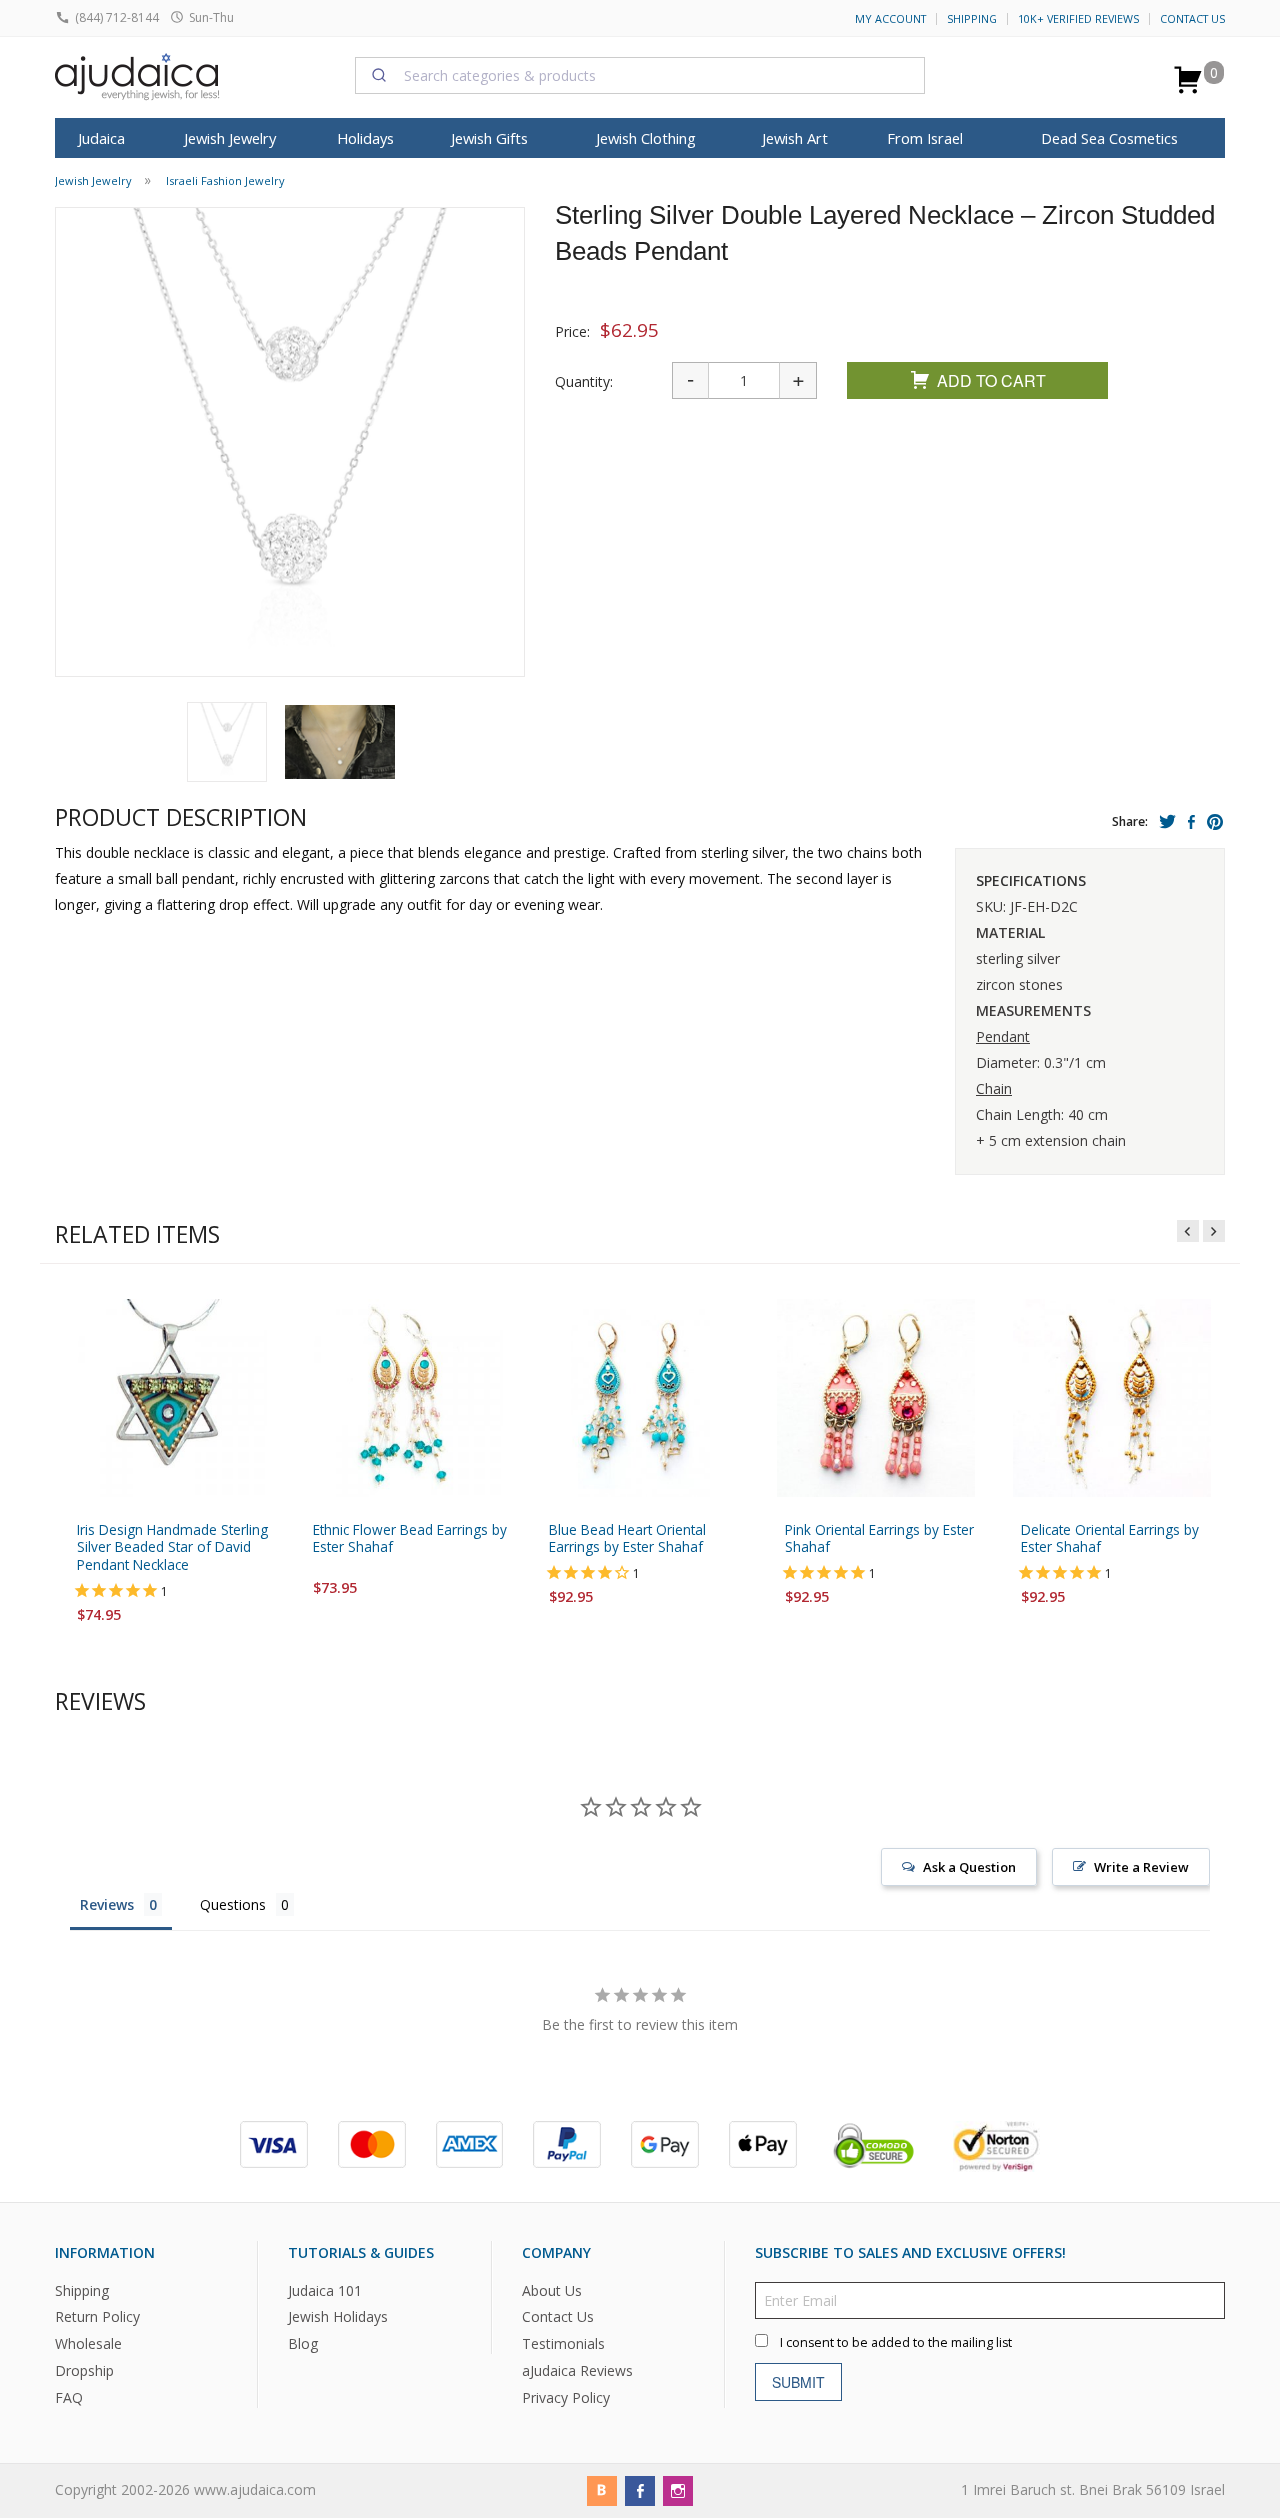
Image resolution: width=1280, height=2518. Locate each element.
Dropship (84, 2370)
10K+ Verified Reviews (1078, 19)
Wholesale (88, 2344)
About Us (552, 2290)
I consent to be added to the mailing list (896, 2342)
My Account (890, 19)
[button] (227, 742)
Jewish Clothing (646, 138)
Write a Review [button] (1141, 1867)
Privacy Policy (566, 2397)
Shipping (972, 19)
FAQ (69, 2397)
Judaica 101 (325, 2290)
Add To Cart (991, 380)
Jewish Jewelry (230, 138)
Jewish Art (795, 138)
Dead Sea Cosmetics (1109, 138)
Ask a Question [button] (969, 1867)
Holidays (365, 138)
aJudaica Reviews (577, 2370)
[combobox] (640, 75)
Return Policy (97, 2317)
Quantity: (584, 381)
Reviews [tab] (107, 1904)
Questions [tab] (233, 1904)
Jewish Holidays (338, 2317)
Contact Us (1192, 19)
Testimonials (563, 2344)
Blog (303, 2344)
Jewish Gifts (489, 138)
